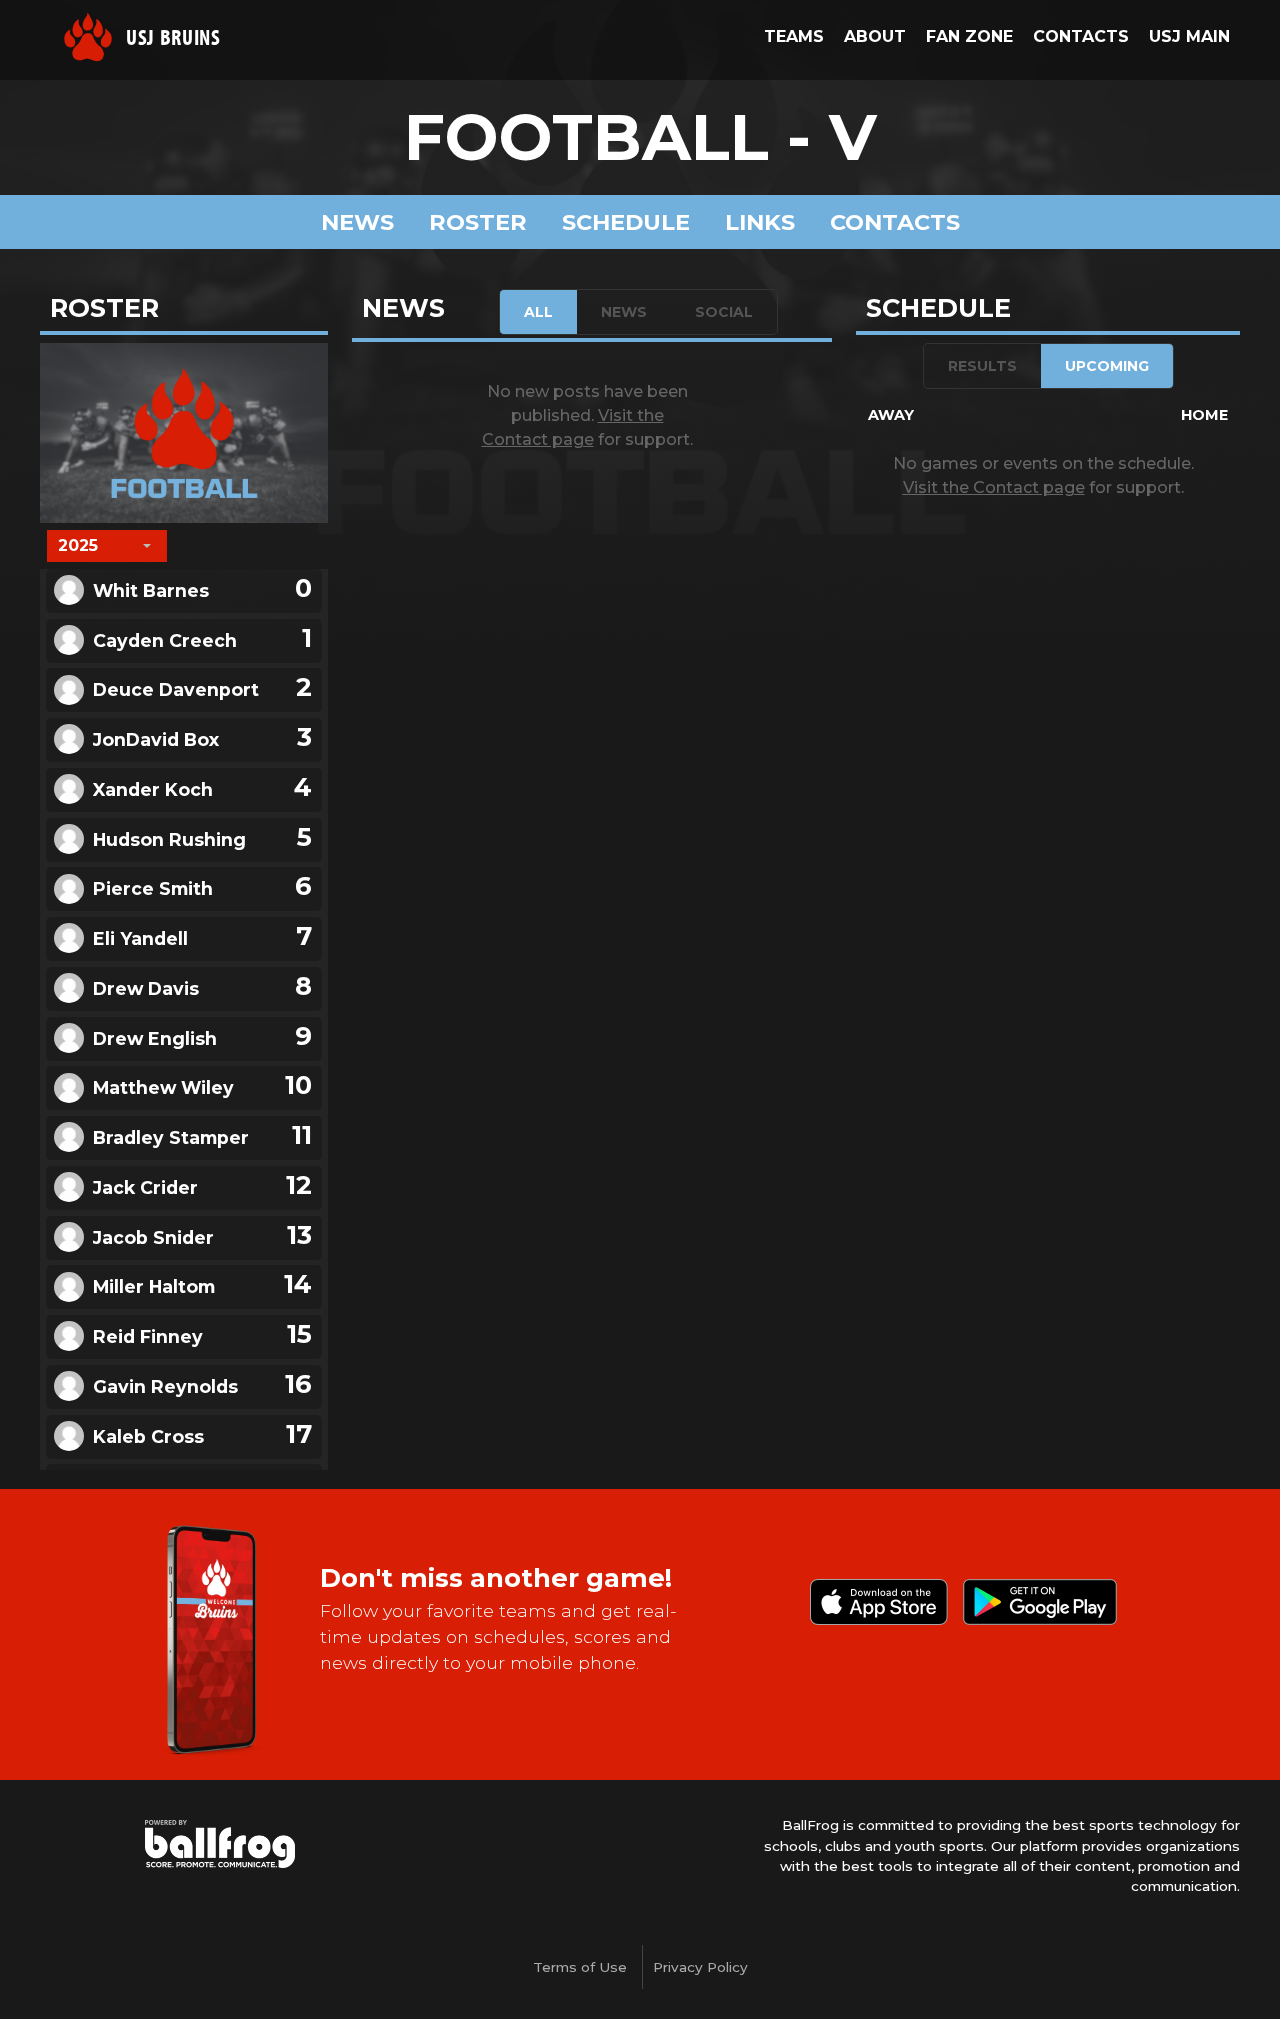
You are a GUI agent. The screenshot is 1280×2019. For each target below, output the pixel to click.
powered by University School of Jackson (220, 1844)
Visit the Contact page (994, 487)
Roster (478, 222)
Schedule (626, 222)
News (357, 222)
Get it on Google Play (1040, 1602)
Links (760, 222)
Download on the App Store (879, 1602)
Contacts (895, 222)
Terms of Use (580, 1967)
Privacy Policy (700, 1967)
